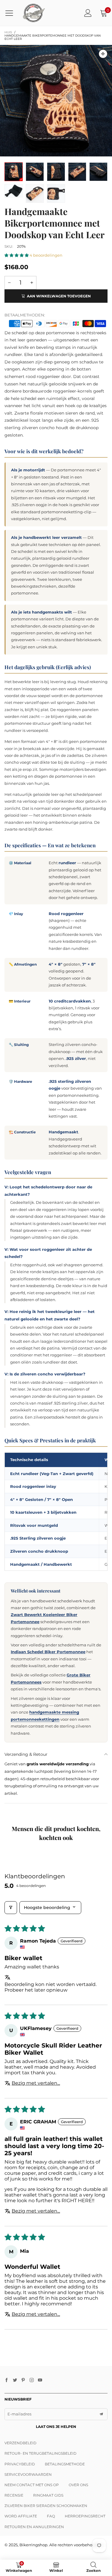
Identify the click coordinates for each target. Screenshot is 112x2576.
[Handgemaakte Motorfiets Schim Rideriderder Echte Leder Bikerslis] (56, 101)
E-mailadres (19, 2414)
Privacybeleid (20, 2464)
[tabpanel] (56, 101)
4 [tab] (52, 150)
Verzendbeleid (20, 2443)
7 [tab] (79, 150)
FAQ (51, 2516)
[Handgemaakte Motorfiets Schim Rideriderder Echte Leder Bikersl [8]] (56, 193)
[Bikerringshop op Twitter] (15, 2380)
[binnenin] (14, 191)
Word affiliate (21, 2516)
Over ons (78, 2485)
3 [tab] (43, 150)
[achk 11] (56, 172)
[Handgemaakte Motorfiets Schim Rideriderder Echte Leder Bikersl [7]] (35, 193)
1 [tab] (25, 150)
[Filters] (11, 1908)
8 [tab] (88, 150)
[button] (17, 255)
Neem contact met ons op (32, 2485)
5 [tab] (61, 150)
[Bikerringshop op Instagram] (32, 2380)
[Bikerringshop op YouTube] (40, 2380)
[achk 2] (98, 172)
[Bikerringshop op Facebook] (7, 2380)
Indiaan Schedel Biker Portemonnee (48, 1652)
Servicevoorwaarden (28, 2474)
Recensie (14, 2495)
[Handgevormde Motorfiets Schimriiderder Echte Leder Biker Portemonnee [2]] (35, 172)
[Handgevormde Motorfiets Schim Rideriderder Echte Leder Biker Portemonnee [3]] (77, 172)
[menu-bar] (11, 13)
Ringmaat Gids (48, 2495)
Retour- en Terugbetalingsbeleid (40, 2453)
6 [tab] (70, 150)
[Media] (103, 54)
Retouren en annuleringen (34, 2527)
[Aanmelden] (88, 13)
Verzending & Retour (26, 1754)
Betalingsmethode (65, 2464)
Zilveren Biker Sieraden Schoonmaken (46, 2506)
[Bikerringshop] (34, 13)
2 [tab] (34, 150)
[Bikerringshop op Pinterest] (23, 2380)
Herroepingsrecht (85, 2516)
